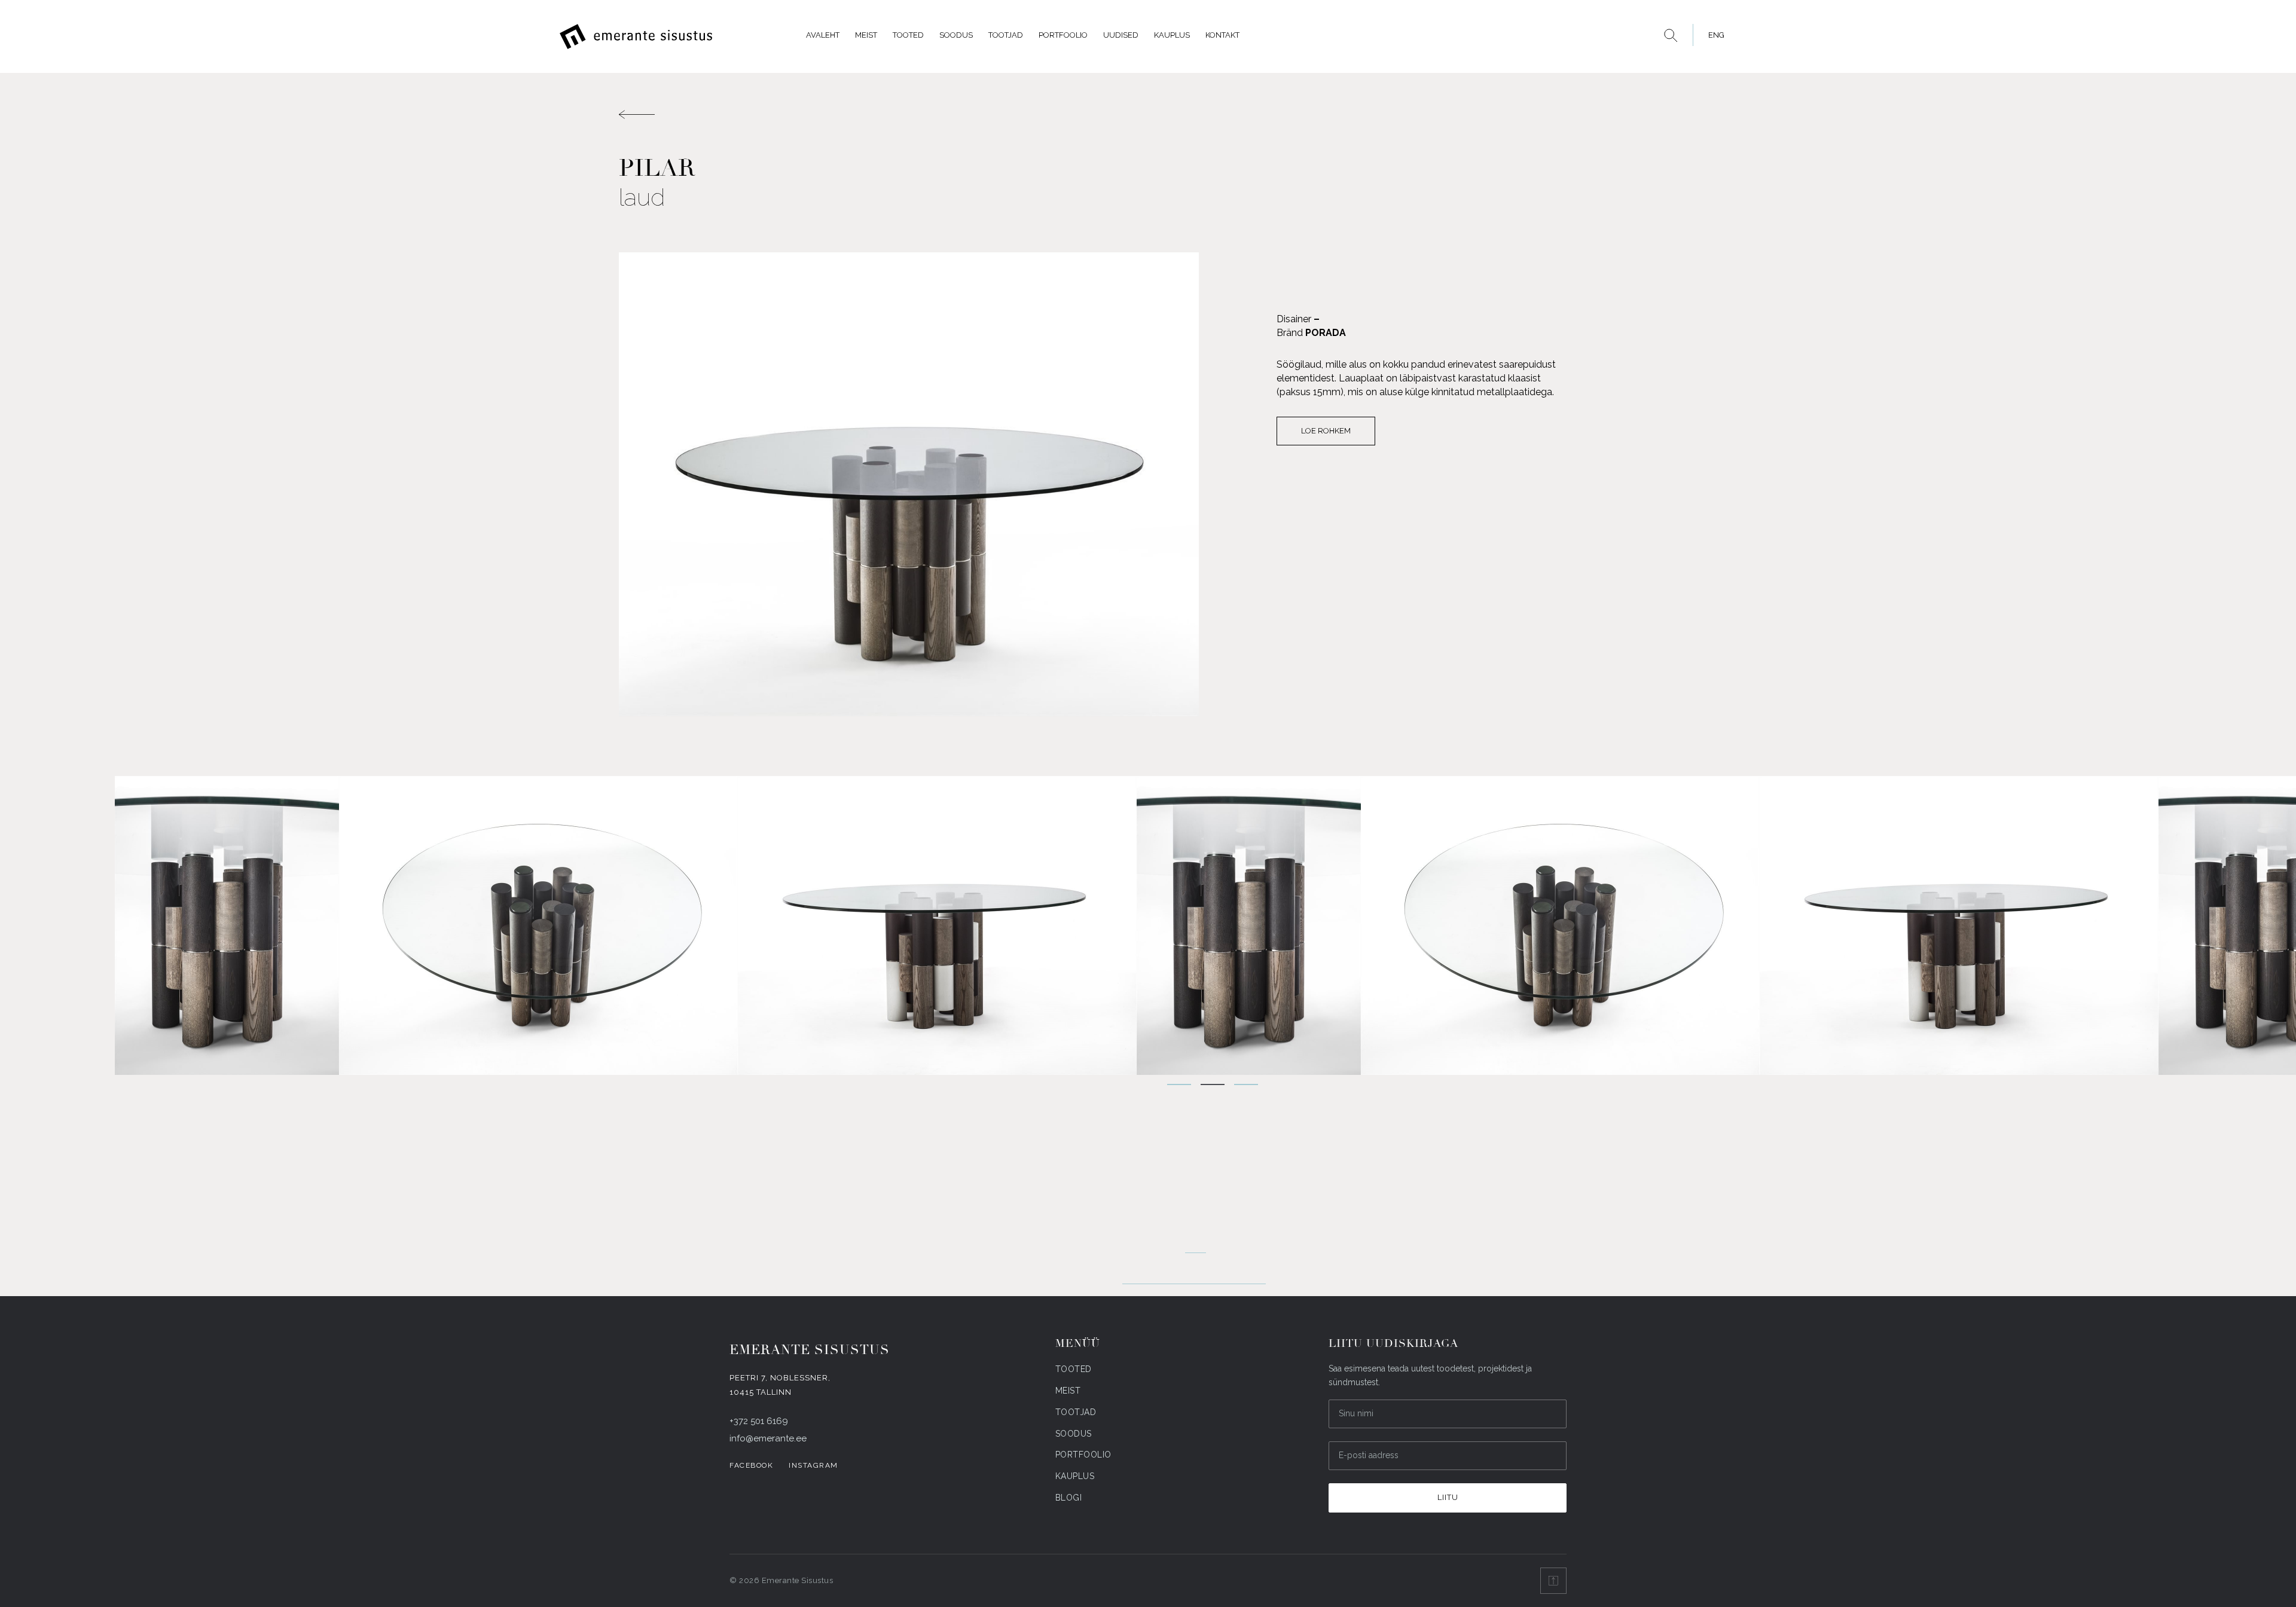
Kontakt (1222, 35)
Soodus (956, 35)
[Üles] (1553, 1581)
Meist (866, 35)
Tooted (908, 35)
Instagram (813, 1465)
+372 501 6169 (759, 1421)
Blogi (1069, 1498)
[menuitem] (1713, 35)
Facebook (751, 1465)
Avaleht (823, 35)
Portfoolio (1063, 35)
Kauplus (1172, 35)
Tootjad (1006, 35)
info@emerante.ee (768, 1438)
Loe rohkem (1326, 431)
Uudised (1121, 35)
